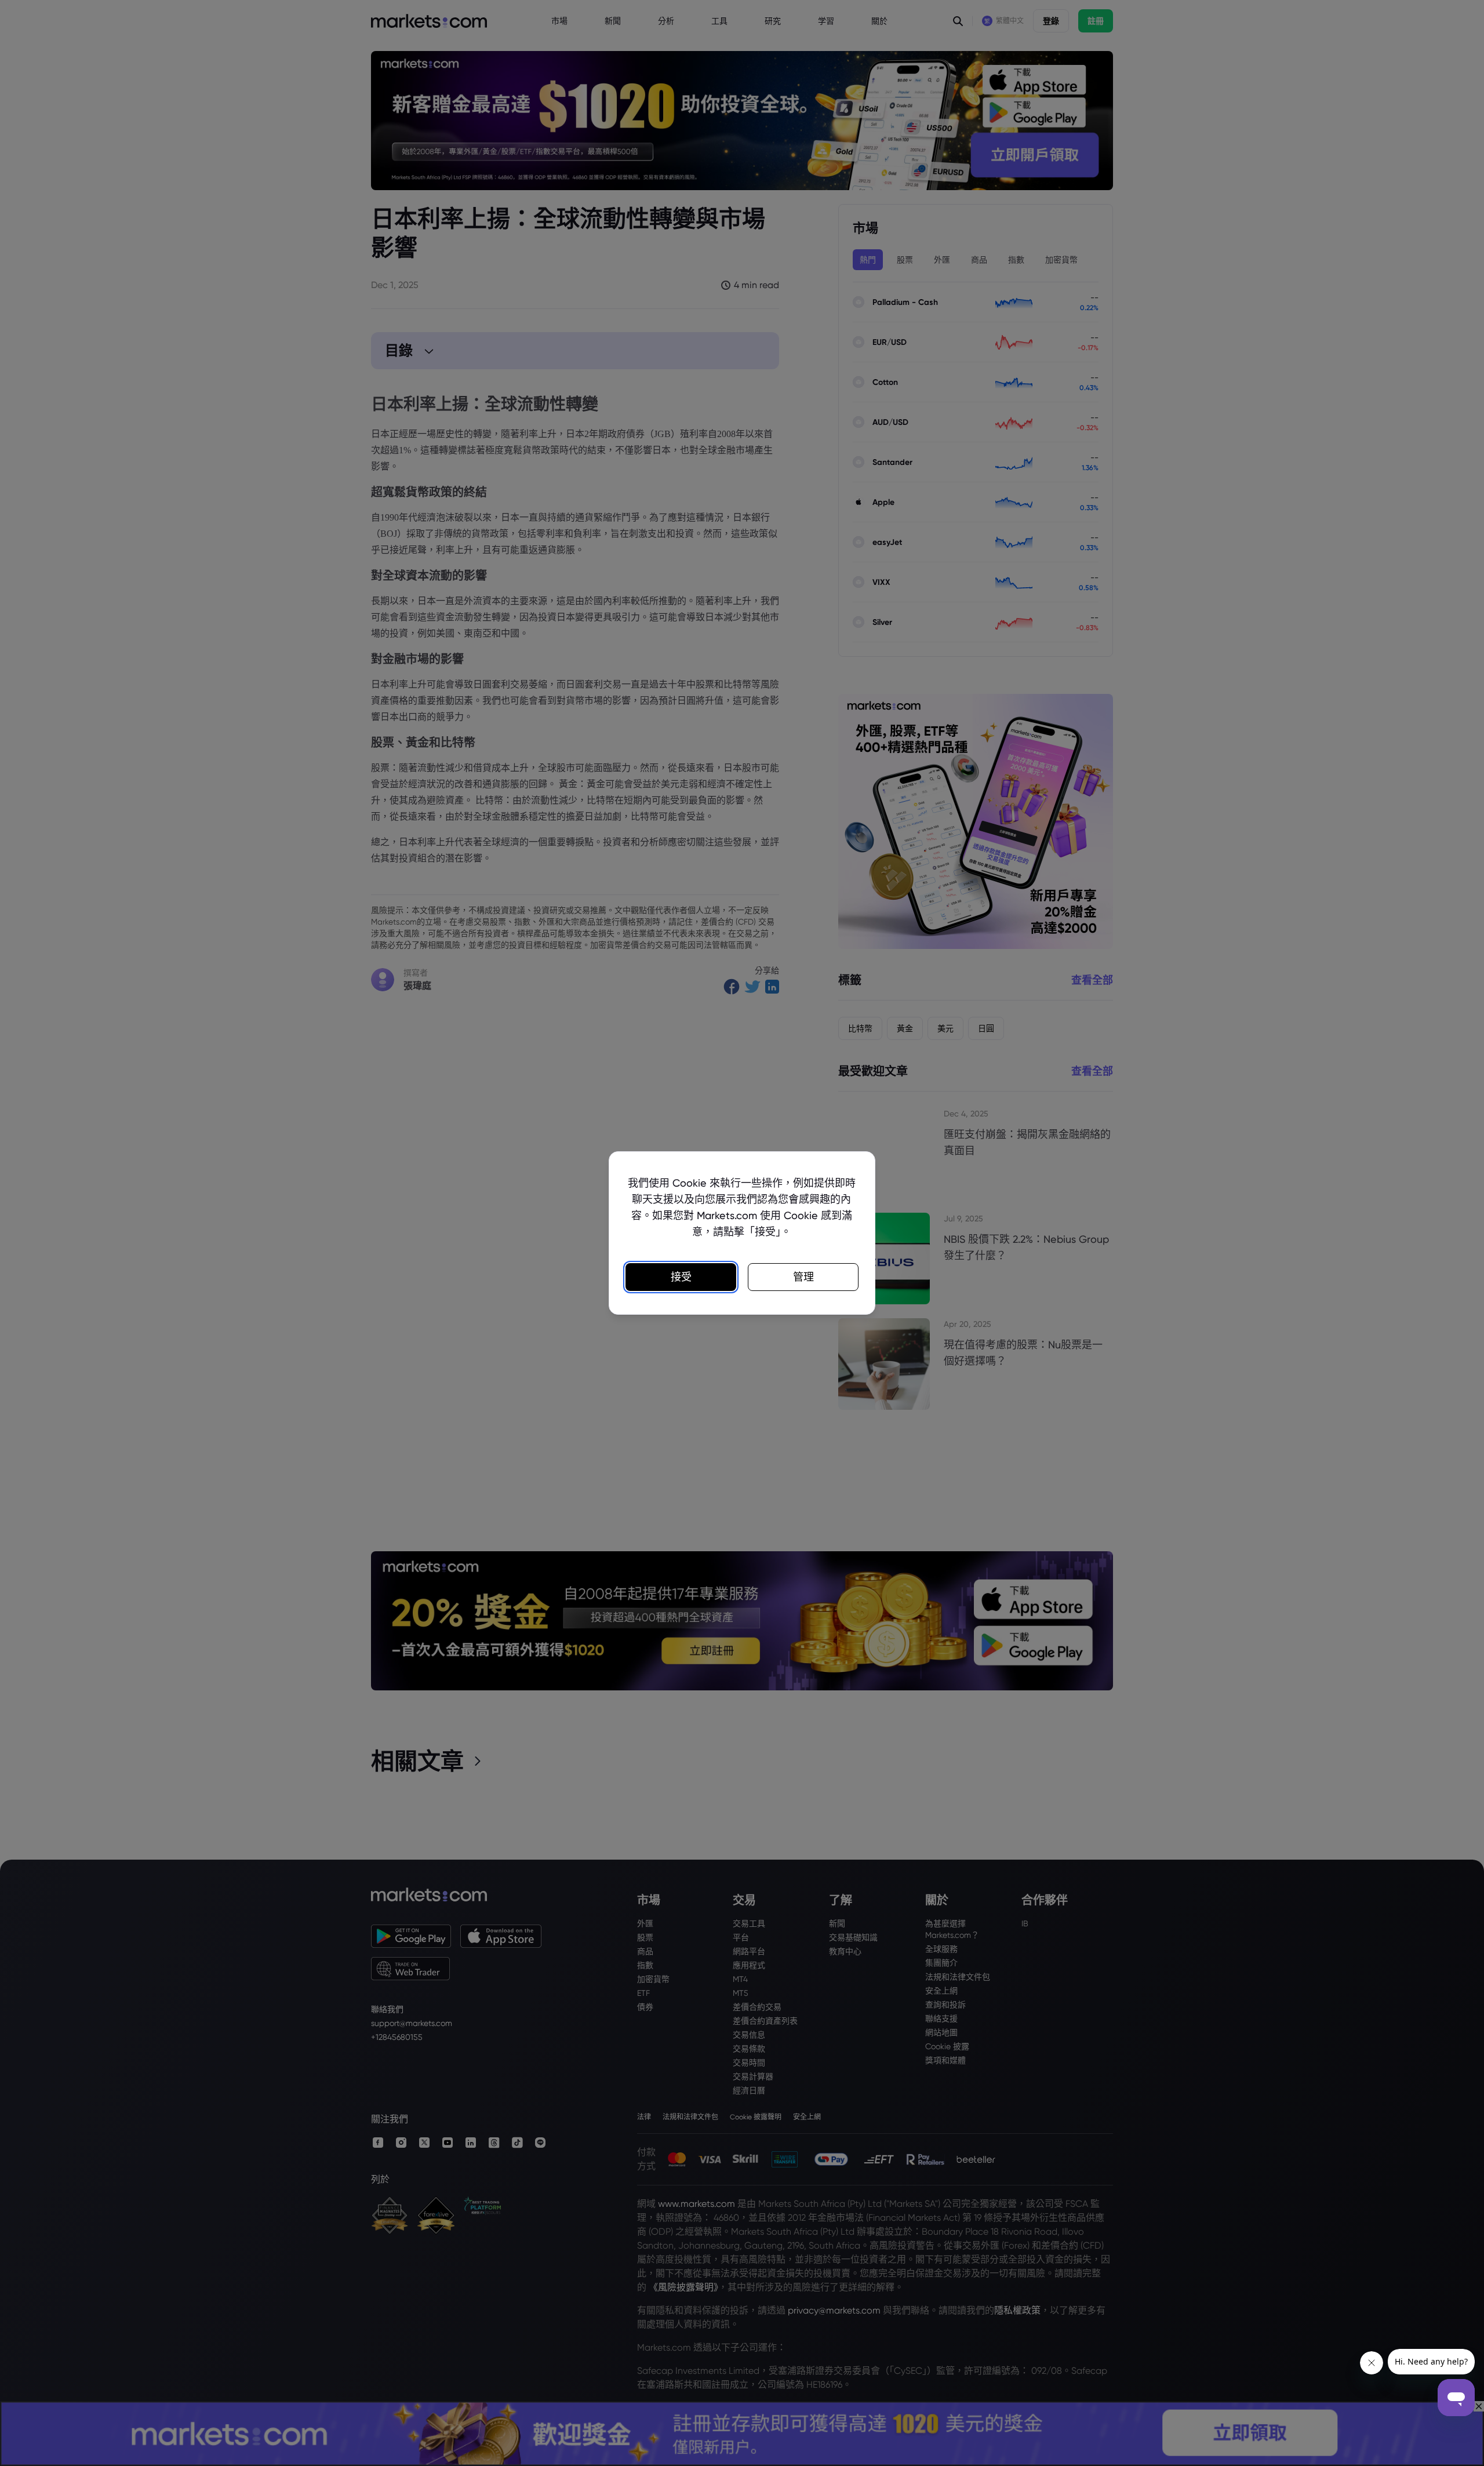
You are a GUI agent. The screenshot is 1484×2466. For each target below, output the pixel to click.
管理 (803, 1277)
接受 (681, 1277)
